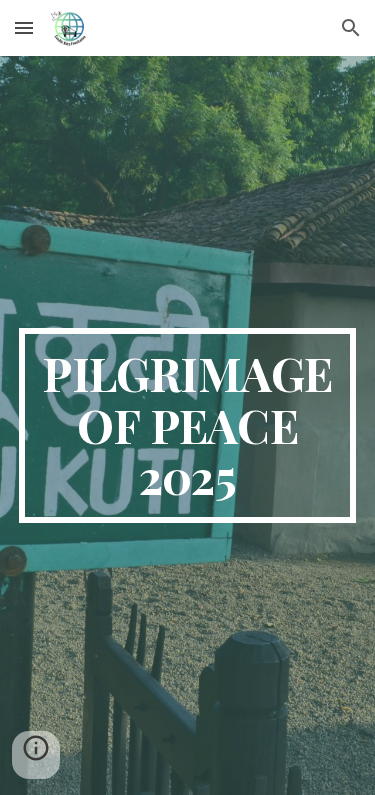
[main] (188, 425)
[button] (24, 27)
